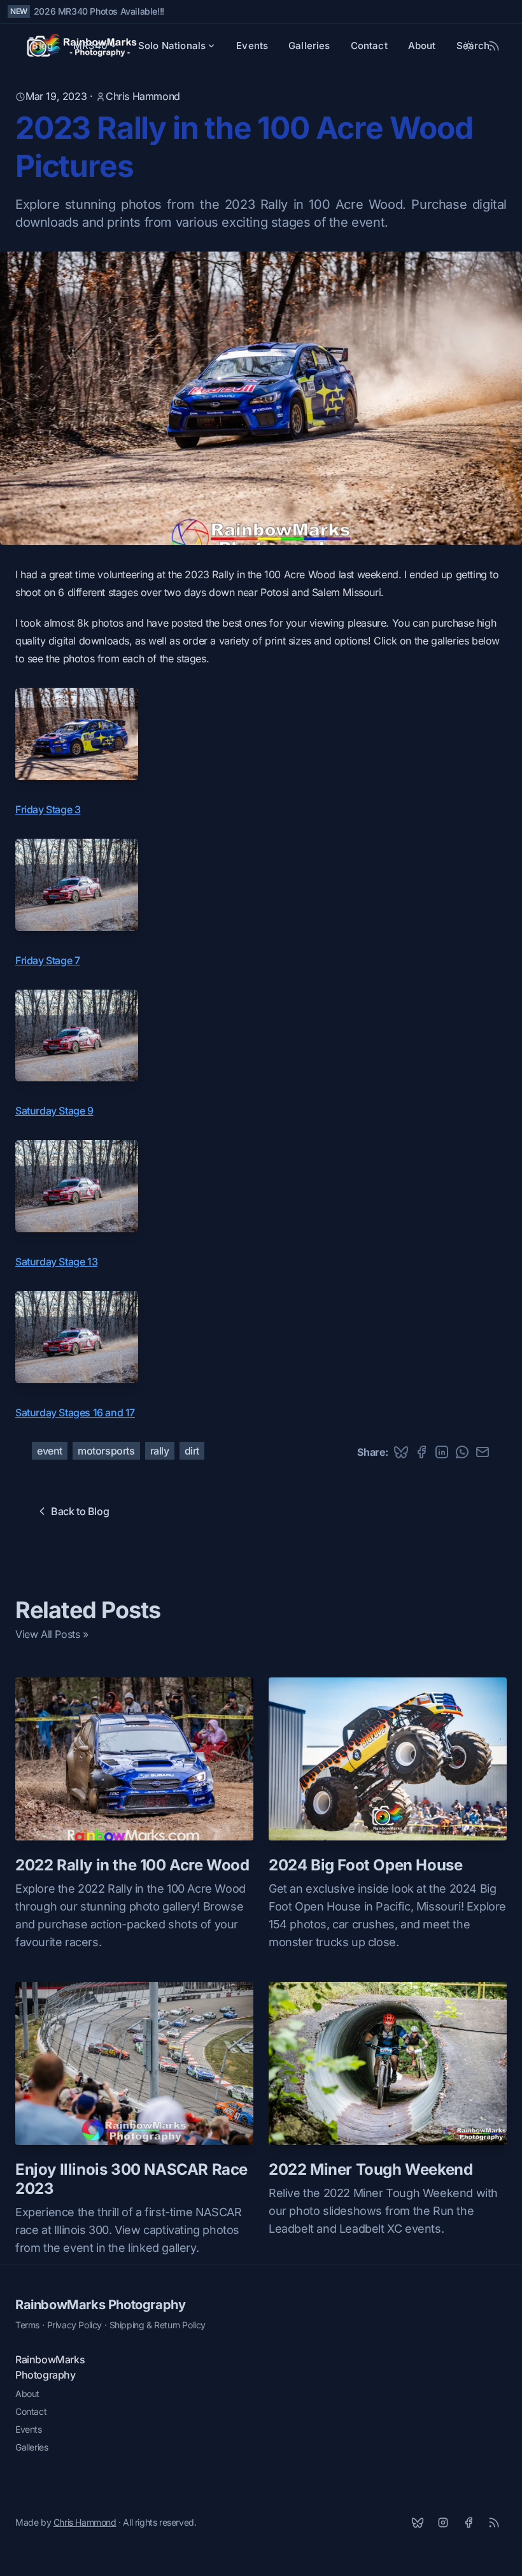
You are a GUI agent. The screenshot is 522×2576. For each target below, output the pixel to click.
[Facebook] (469, 2523)
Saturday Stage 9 (54, 1111)
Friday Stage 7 (47, 960)
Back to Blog (80, 1511)
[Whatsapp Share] (462, 1452)
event (50, 1451)
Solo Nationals (172, 46)
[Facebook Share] (421, 1452)
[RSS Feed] (494, 46)
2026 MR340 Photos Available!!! (99, 11)
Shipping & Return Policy (158, 2325)
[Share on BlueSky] (401, 1452)
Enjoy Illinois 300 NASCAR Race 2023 (131, 2179)
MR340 (90, 46)
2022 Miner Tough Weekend (370, 2169)
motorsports (106, 1451)
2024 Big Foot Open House (365, 1865)
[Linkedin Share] (442, 1452)
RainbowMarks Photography (100, 2305)
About (422, 46)
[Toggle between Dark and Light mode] (469, 46)
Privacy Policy (74, 2325)
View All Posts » (52, 1634)
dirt (192, 1451)
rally (160, 1451)
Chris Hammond (143, 96)
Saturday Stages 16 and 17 (75, 1413)
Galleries (309, 46)
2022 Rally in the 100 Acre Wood (132, 1865)
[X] (418, 2523)
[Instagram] (443, 2523)
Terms (27, 2325)
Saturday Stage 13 (56, 1262)
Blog (42, 46)
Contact (369, 46)
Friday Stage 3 (48, 809)
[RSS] (494, 2523)
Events (252, 46)
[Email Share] (483, 1452)
